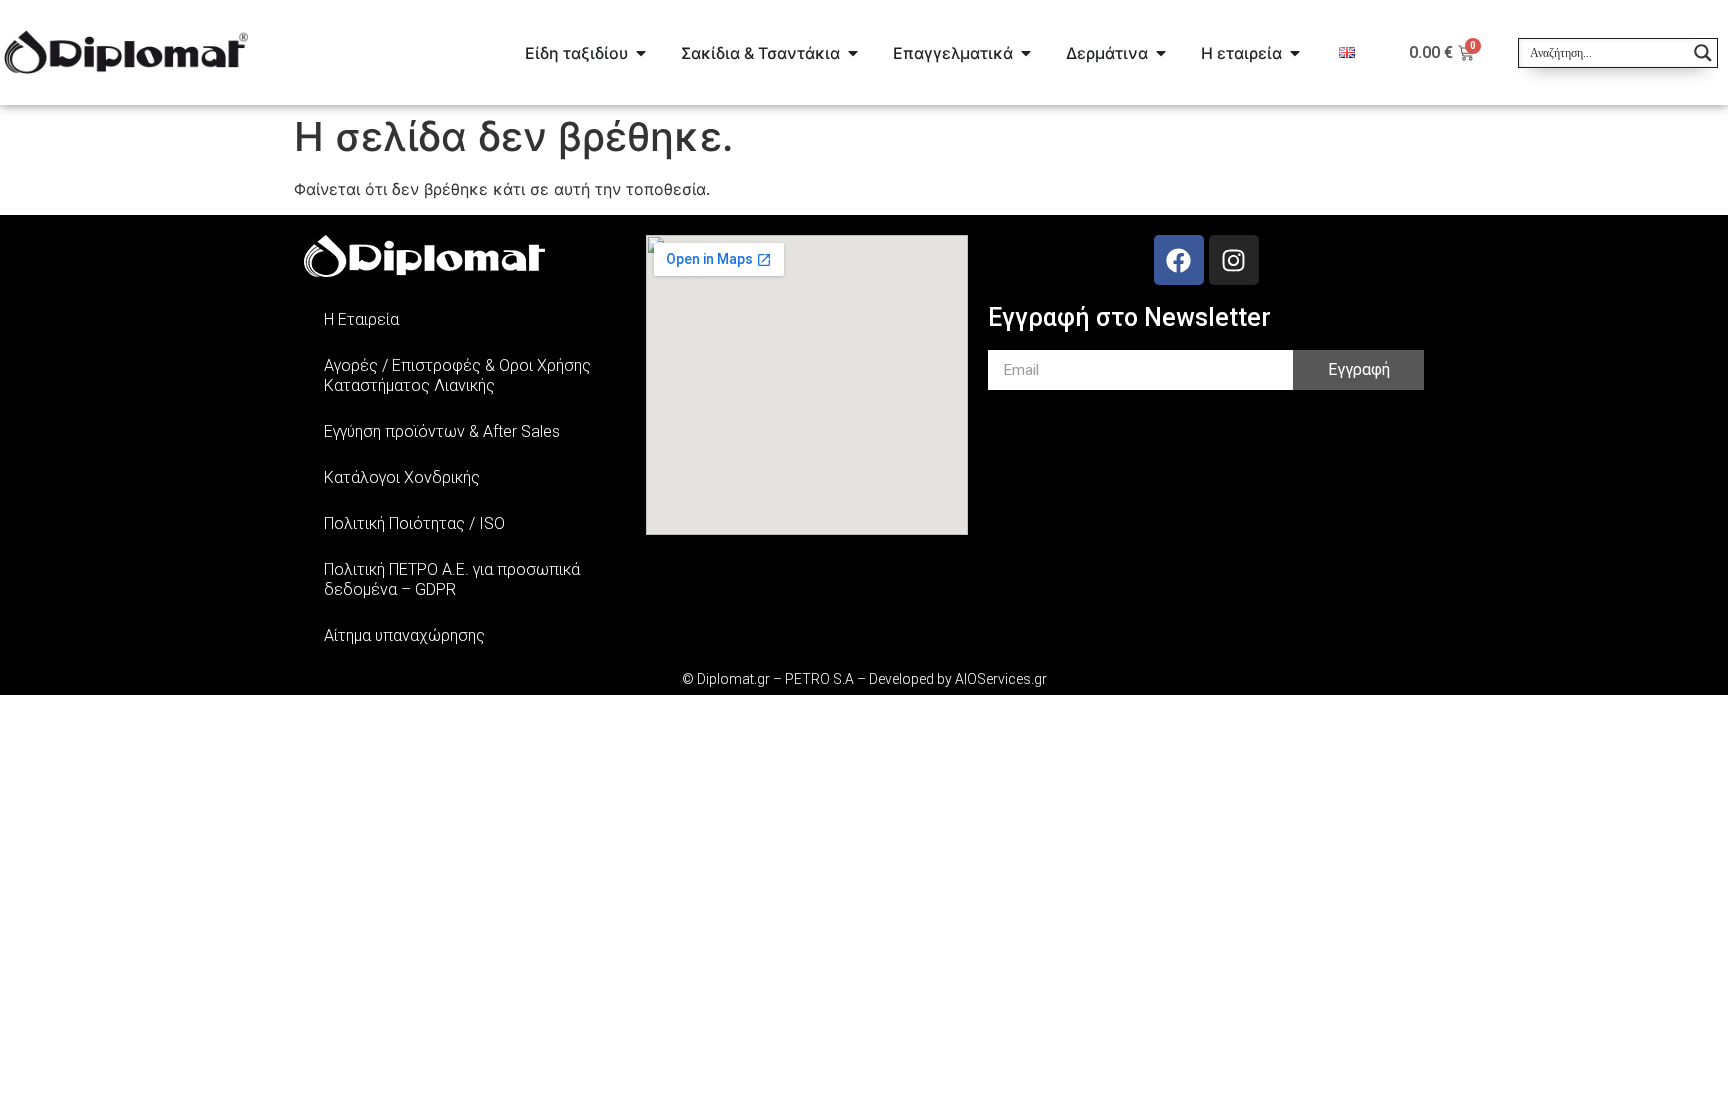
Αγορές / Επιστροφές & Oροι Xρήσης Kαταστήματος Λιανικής (457, 375)
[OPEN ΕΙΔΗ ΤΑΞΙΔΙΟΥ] (641, 53)
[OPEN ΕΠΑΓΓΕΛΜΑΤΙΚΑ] (1026, 53)
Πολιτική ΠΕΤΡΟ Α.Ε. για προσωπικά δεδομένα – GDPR (452, 579)
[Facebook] (1179, 260)
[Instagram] (1234, 260)
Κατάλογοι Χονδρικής (402, 477)
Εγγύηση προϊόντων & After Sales (442, 431)
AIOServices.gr (1001, 679)
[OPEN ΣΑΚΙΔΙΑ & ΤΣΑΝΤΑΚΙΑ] (853, 53)
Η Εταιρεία (361, 319)
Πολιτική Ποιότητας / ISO (414, 523)
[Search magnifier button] (1703, 53)
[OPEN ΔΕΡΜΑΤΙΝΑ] (1161, 53)
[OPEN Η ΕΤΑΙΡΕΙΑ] (1295, 53)
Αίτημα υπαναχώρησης (404, 635)
